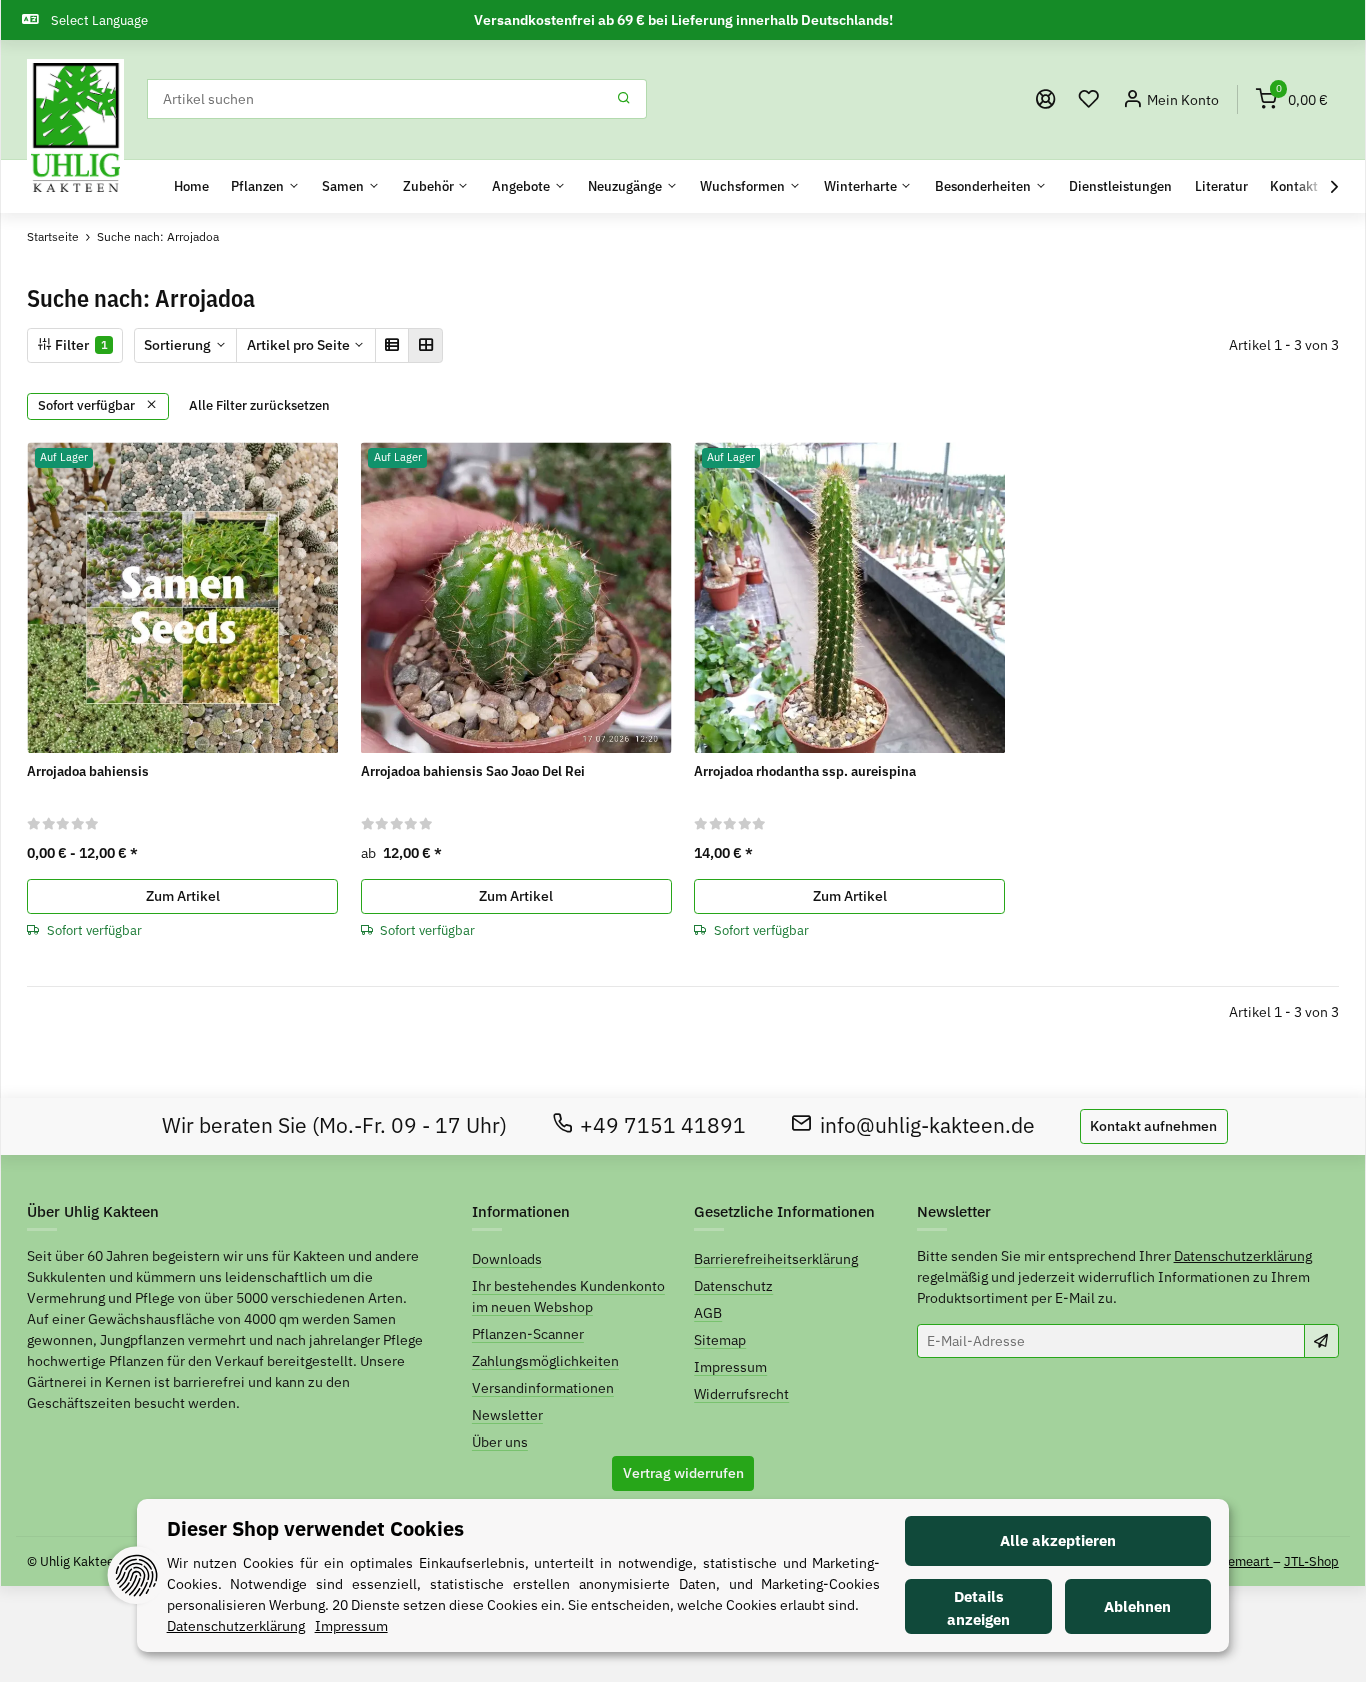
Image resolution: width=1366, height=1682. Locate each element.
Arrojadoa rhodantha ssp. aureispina (805, 771)
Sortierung (177, 345)
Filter (80, 345)
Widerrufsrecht (741, 1394)
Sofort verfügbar (88, 405)
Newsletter (507, 1415)
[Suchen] (624, 99)
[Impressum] (1046, 99)
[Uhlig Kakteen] (75, 128)
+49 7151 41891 (663, 1125)
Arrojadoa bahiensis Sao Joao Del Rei (473, 771)
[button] (1089, 99)
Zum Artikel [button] (183, 896)
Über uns (500, 1442)
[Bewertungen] (63, 823)
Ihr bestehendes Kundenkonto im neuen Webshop (568, 1296)
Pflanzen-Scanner (528, 1334)
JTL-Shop (1311, 1561)
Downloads (507, 1259)
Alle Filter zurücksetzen (259, 405)
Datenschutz (733, 1286)
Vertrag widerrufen (683, 1473)
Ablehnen (1137, 1606)
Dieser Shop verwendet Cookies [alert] (315, 1528)
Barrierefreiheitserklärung (776, 1259)
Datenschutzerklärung (1243, 1256)
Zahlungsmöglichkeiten (545, 1361)
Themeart (1243, 1561)
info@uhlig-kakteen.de (927, 1125)
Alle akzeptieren (1058, 1540)
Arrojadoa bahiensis (88, 771)
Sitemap (720, 1340)
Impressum (730, 1367)
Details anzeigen (978, 1608)
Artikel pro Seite (298, 345)
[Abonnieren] (1321, 1341)
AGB (708, 1313)
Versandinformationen (543, 1388)
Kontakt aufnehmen (1153, 1126)
